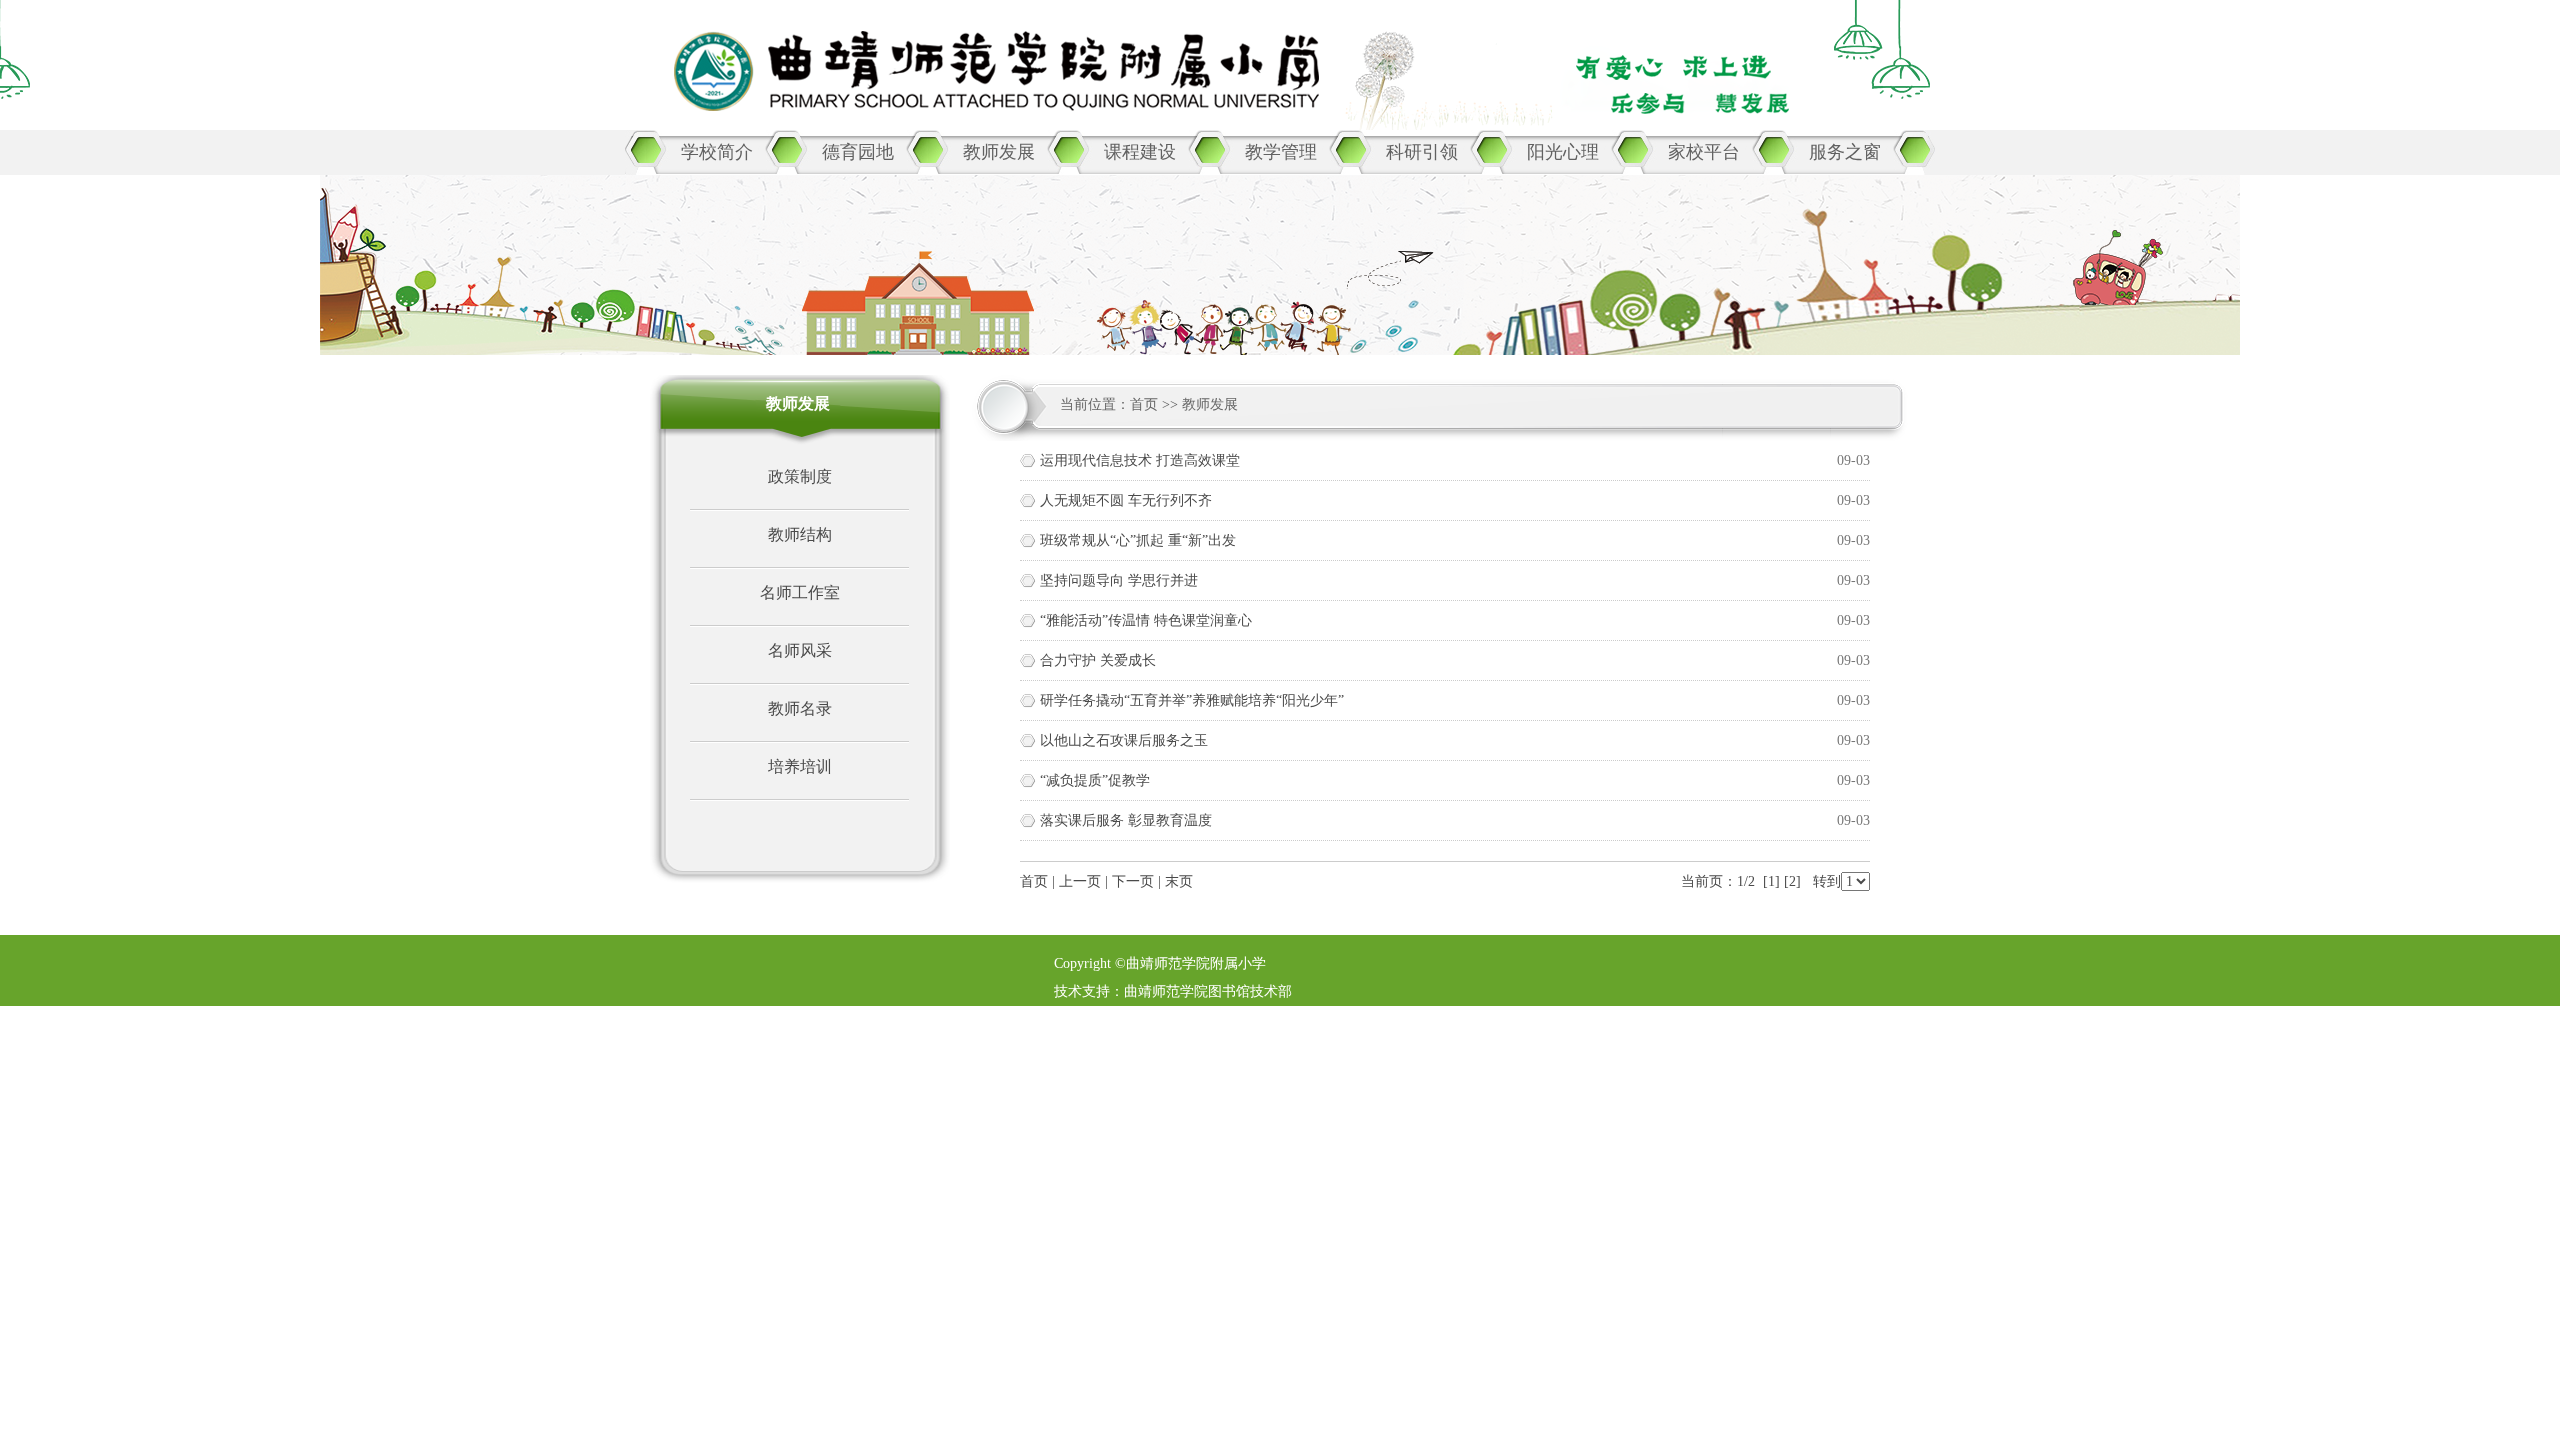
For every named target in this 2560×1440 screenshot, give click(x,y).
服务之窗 (1845, 152)
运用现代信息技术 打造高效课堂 (1140, 460)
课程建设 (1140, 152)
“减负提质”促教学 (1095, 780)
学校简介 (717, 152)
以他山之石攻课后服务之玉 (1124, 740)
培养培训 (800, 766)
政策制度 (800, 476)
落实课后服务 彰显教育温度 (1126, 820)
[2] (1792, 881)
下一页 (1133, 881)
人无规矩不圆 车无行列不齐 (1126, 500)
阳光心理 (1563, 152)
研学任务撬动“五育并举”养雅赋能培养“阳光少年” (1192, 700)
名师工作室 (800, 592)
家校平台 (1704, 152)
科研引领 (1422, 152)
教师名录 (800, 708)
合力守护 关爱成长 (1098, 660)
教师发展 (999, 152)
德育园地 (858, 152)
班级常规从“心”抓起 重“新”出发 (1138, 540)
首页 (1144, 404)
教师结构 (800, 534)
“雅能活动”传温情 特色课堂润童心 (1146, 620)
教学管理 (1281, 152)
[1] (1771, 881)
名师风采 (800, 650)
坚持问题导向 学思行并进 (1119, 580)
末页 (1179, 881)
